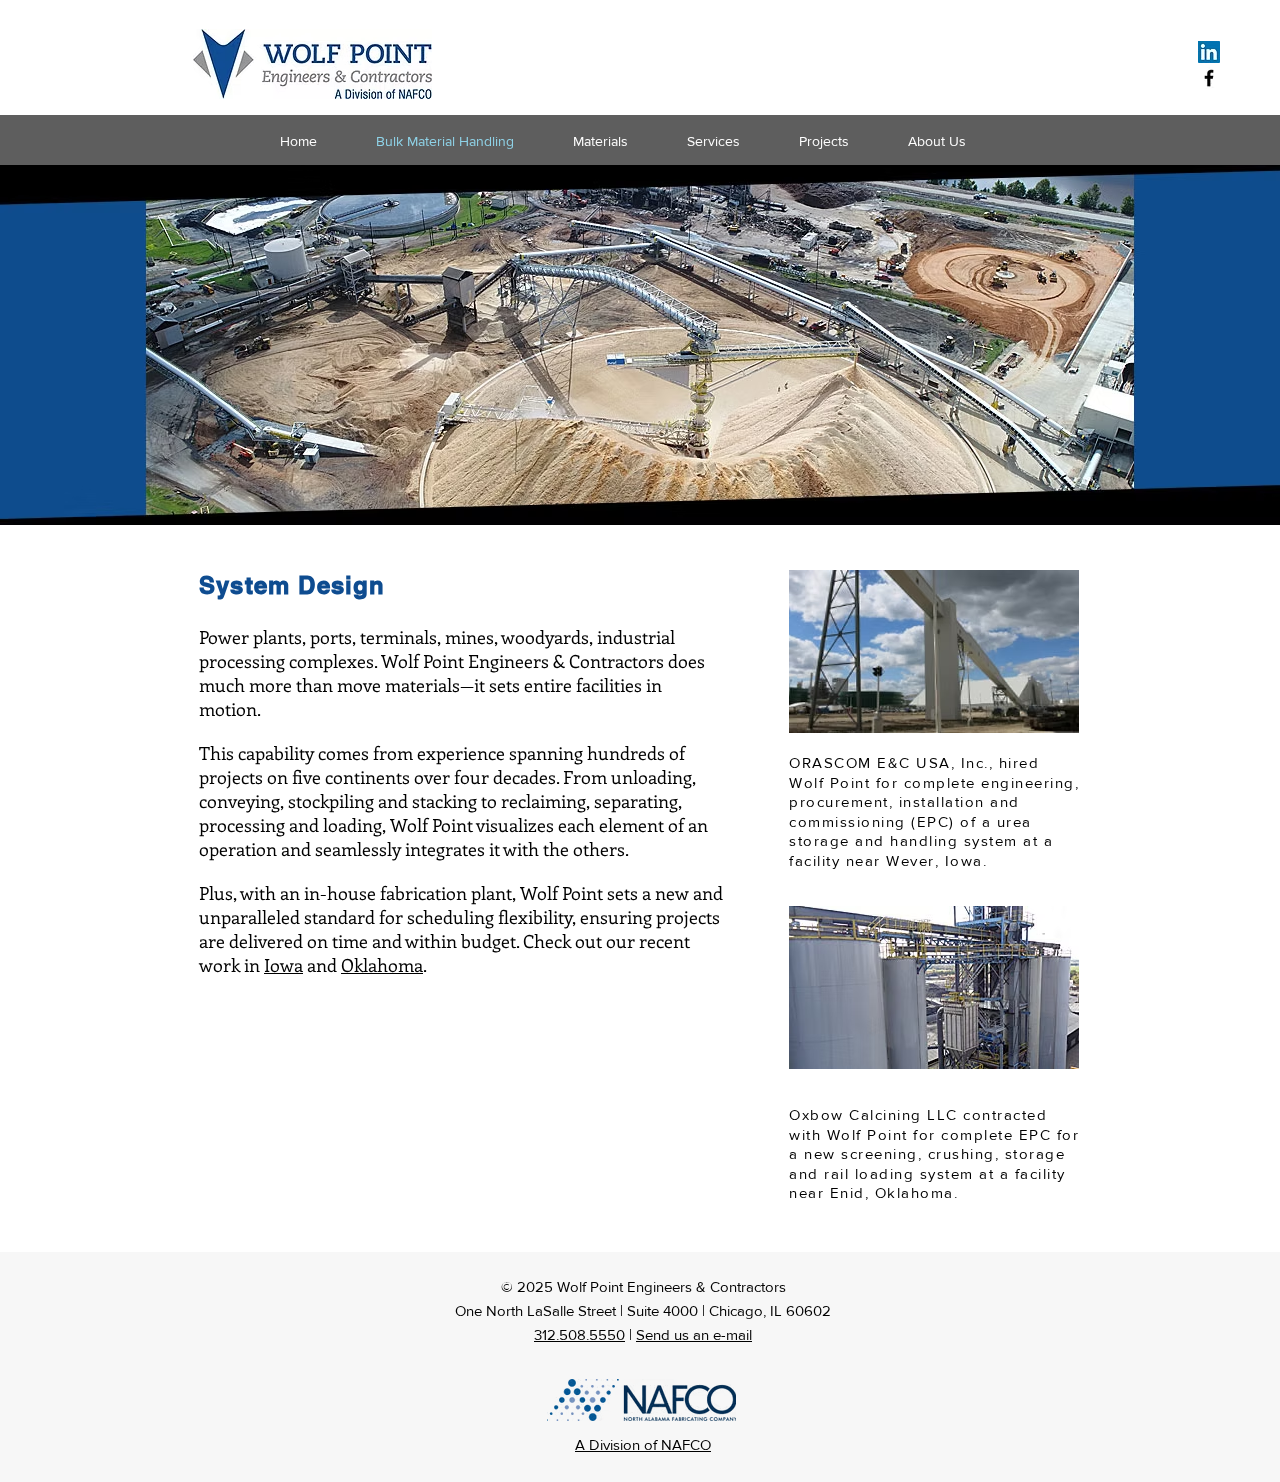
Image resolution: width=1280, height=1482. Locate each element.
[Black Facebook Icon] (1209, 78)
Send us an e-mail (694, 1334)
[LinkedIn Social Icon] (1209, 52)
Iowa (283, 965)
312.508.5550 (579, 1334)
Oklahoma (382, 965)
